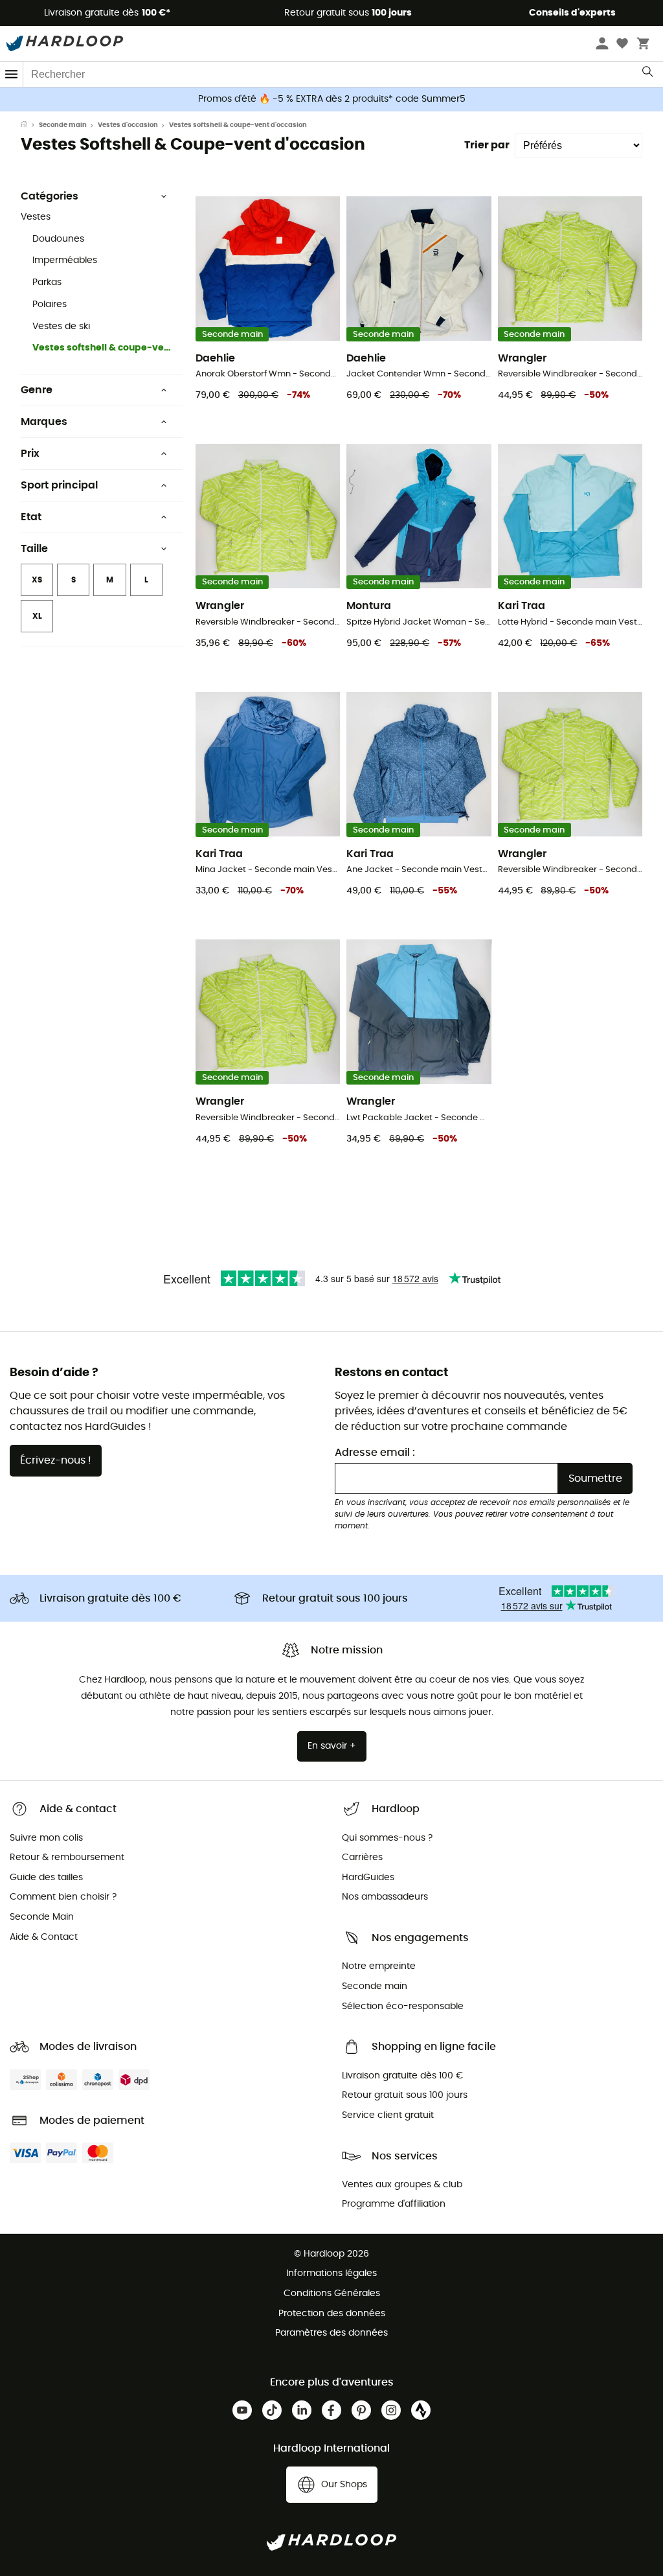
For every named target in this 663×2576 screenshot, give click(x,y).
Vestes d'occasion (128, 125)
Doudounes (58, 239)
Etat (31, 517)
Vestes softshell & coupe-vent (102, 348)
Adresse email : (375, 1453)
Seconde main (63, 125)
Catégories (50, 196)
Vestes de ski (61, 327)
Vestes (36, 217)
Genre (37, 390)
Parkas (47, 282)
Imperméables (65, 260)
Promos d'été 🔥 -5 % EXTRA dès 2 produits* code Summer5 (332, 99)
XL (37, 616)
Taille (34, 549)
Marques (44, 422)
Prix (30, 454)
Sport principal (59, 485)
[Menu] (12, 74)
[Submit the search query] (648, 75)
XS (37, 580)
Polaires (50, 305)
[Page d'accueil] (30, 125)
